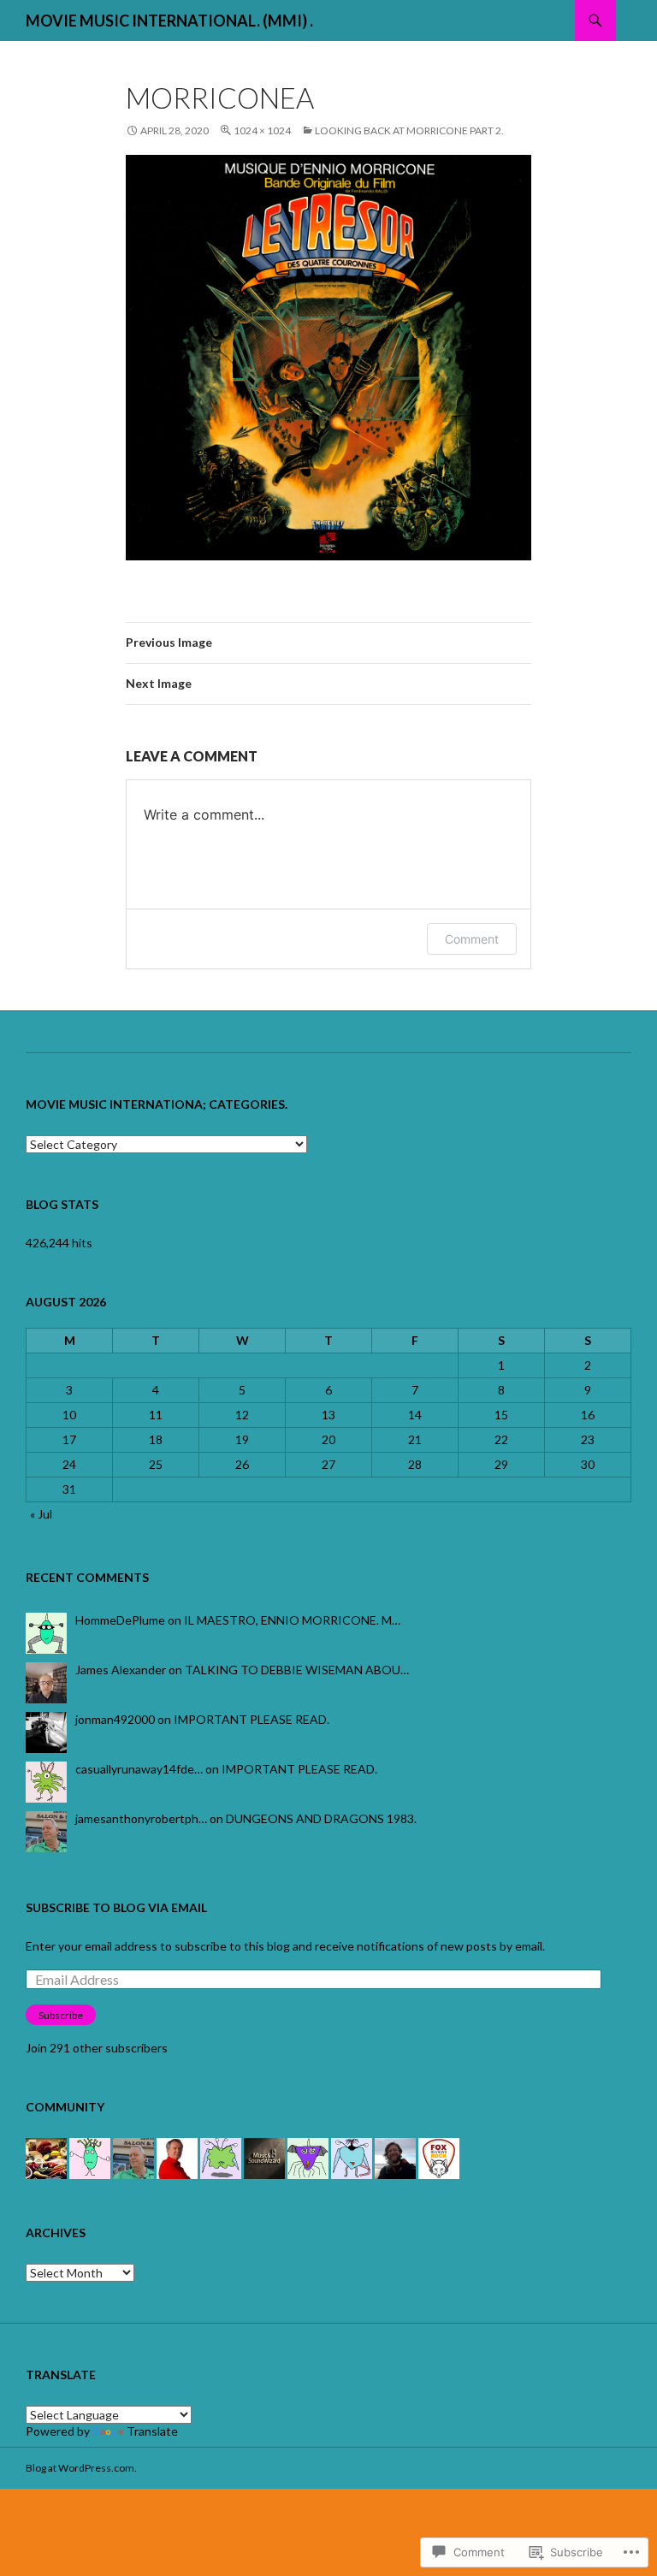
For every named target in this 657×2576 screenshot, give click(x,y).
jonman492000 (115, 1719)
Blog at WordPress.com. (81, 2468)
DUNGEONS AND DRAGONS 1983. (321, 1818)
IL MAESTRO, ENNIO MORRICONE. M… (292, 1620)
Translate (152, 2431)
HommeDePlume (120, 1620)
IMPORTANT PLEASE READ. (252, 1719)
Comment (472, 939)
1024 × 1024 (262, 130)
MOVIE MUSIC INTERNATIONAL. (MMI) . (169, 21)
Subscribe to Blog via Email (116, 1907)
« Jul (41, 1514)
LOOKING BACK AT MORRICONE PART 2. (409, 130)
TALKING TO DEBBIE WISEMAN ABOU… (297, 1670)
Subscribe (61, 2015)
